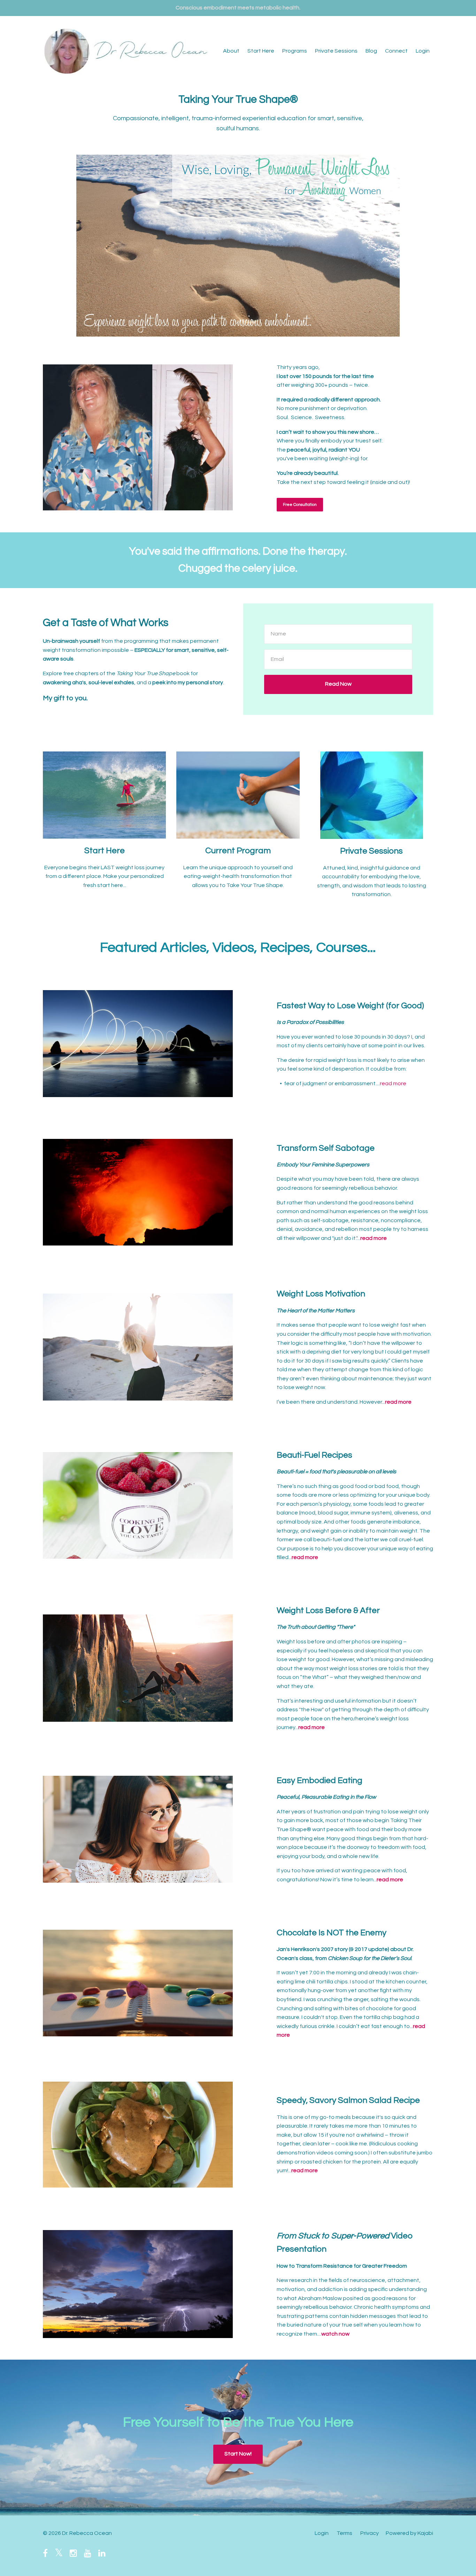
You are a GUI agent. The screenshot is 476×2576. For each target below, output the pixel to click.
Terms (344, 2533)
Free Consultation (300, 505)
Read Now (338, 684)
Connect (396, 51)
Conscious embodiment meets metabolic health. (238, 8)
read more (393, 1083)
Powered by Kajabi (409, 2533)
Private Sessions (336, 51)
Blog (371, 51)
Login (423, 51)
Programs (295, 51)
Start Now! (238, 2454)
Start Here (261, 51)
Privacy (370, 2533)
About (231, 51)
